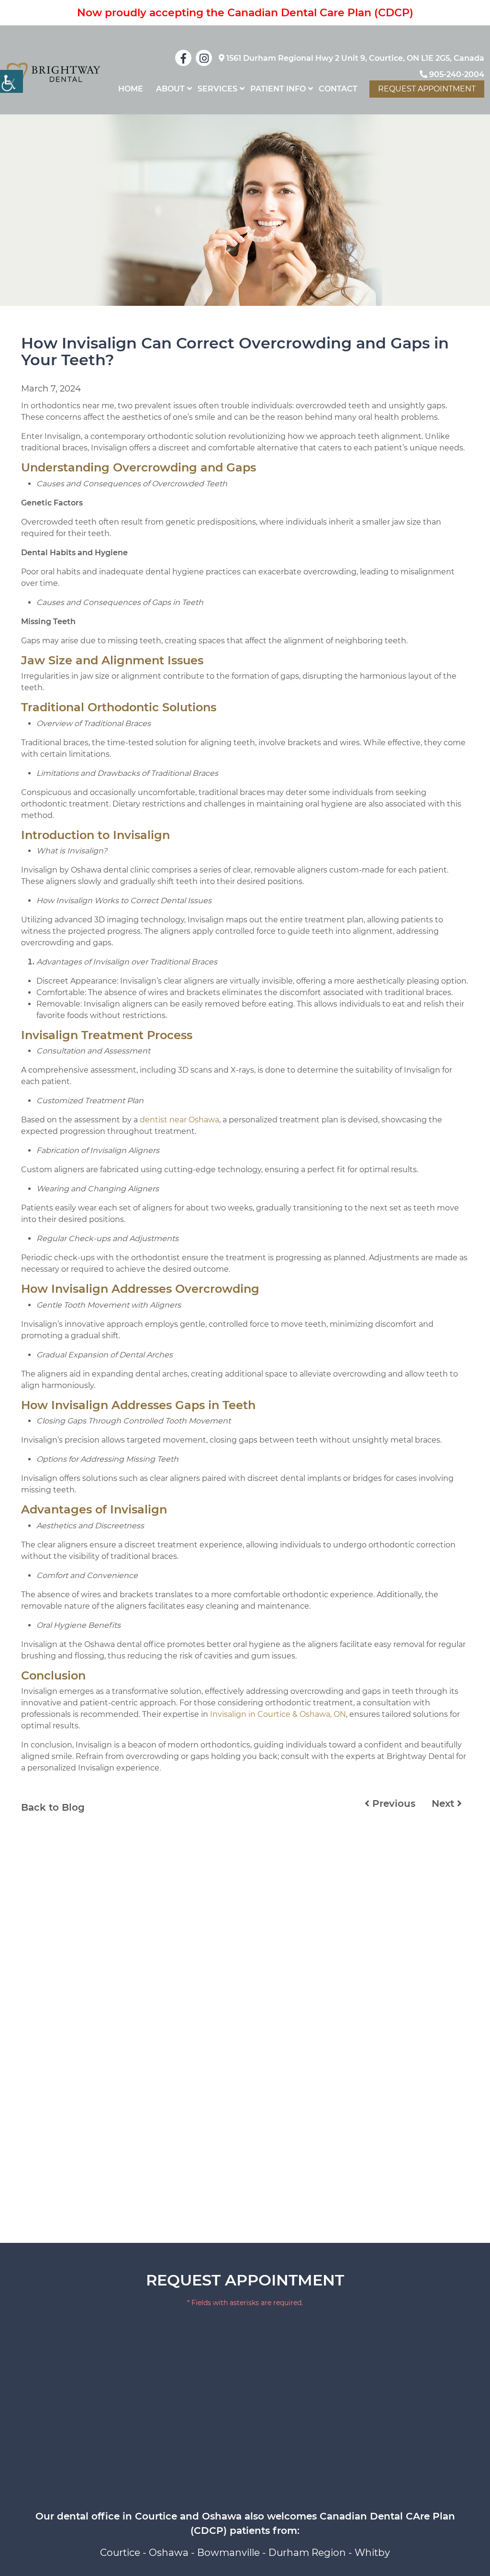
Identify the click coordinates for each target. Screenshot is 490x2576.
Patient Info (278, 89)
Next (444, 1803)
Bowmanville (228, 2553)
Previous (392, 1803)
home (131, 89)
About (170, 89)
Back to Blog (53, 1807)
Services (217, 89)
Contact (338, 89)
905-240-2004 (456, 74)
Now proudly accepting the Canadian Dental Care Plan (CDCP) (245, 13)
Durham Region (307, 2553)
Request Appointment (427, 89)
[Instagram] (204, 58)
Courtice (120, 2553)
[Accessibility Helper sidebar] (11, 81)
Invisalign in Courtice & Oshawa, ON (278, 1714)
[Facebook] (183, 58)
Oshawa (169, 2553)
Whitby (372, 2553)
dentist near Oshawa (179, 1120)
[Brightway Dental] (54, 74)
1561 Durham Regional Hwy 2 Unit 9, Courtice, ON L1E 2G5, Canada (354, 58)
